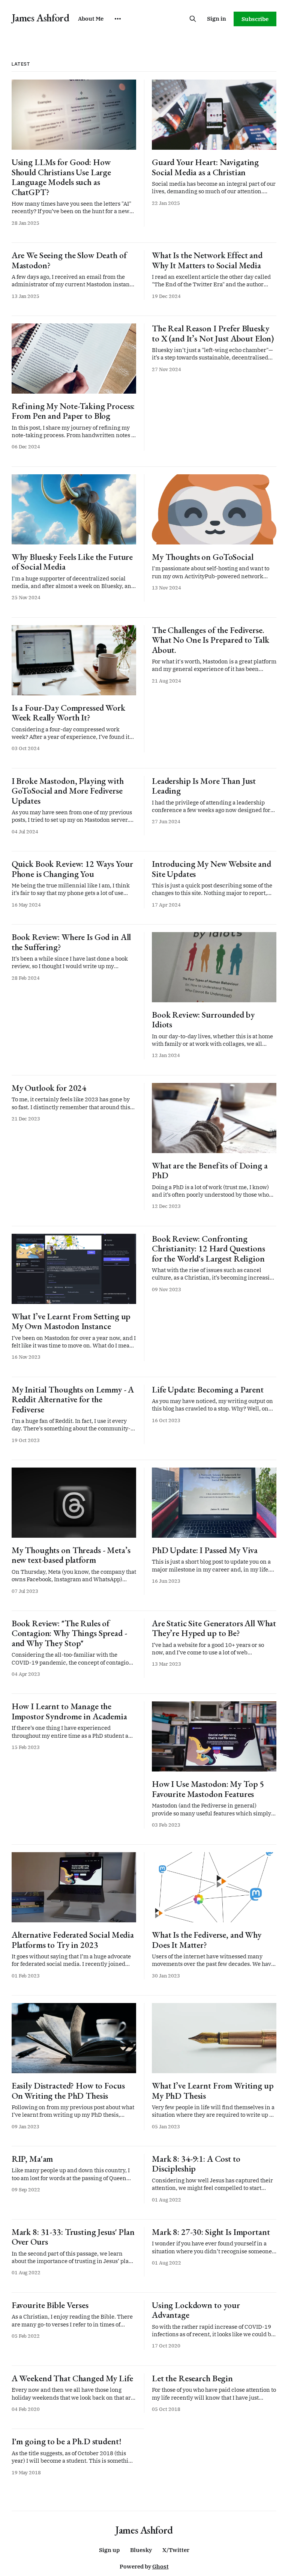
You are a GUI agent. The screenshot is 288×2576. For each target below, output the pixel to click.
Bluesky (141, 2550)
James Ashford (40, 18)
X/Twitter (176, 2550)
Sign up (109, 2550)
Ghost (160, 2566)
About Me (91, 19)
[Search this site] (193, 19)
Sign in (217, 19)
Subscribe (255, 19)
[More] (118, 19)
